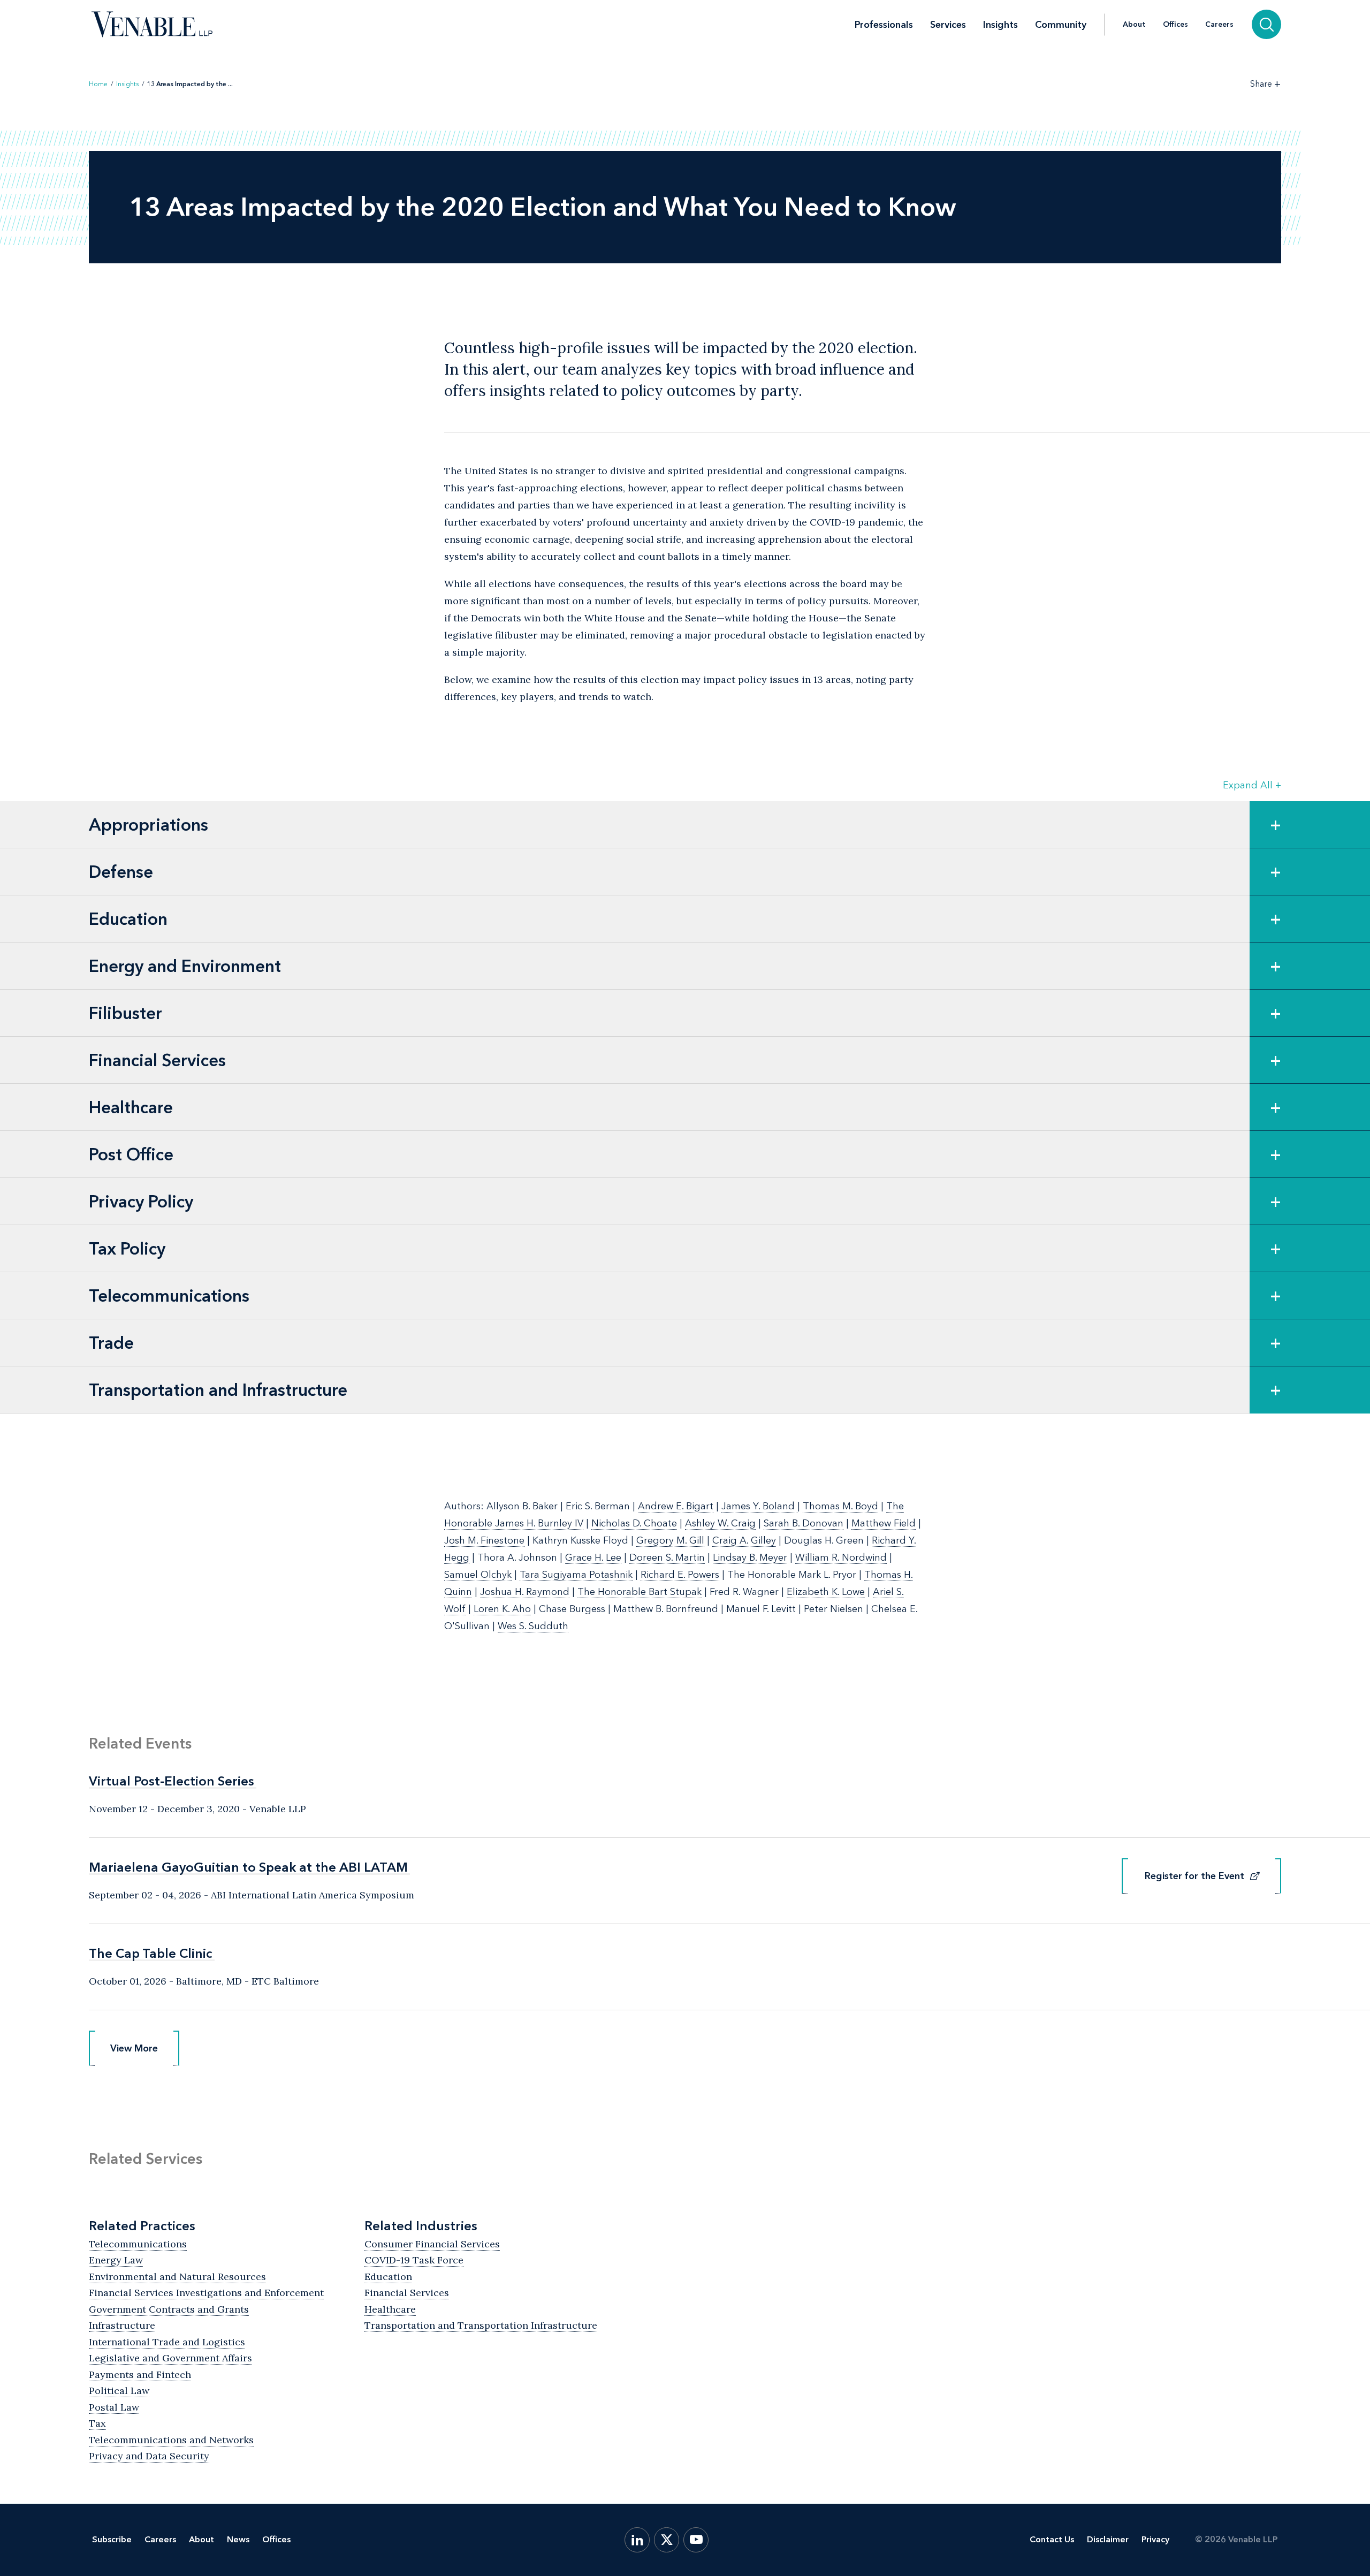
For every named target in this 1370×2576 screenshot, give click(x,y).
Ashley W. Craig (720, 1523)
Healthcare (390, 2309)
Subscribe (112, 2539)
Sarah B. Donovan (804, 1523)
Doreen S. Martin (667, 1557)
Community (1061, 25)
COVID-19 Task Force (414, 2260)
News (238, 2539)
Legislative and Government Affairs (170, 2358)
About (1134, 25)
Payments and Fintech (140, 2374)
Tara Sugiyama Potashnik (576, 1575)
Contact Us (1052, 2539)
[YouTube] (696, 2540)
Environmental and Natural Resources (177, 2277)
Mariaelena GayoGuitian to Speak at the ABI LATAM (248, 1867)
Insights (1000, 25)
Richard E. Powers (680, 1575)
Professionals (884, 25)
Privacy (1155, 2539)
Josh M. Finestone (484, 1540)
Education (388, 2277)
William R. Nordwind (841, 1557)
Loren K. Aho (502, 1609)
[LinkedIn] (637, 2540)
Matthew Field (884, 1523)
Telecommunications (138, 2244)
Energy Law (116, 2260)
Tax (97, 2423)
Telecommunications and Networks (171, 2440)
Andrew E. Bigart (676, 1506)
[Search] (1266, 24)
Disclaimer (1108, 2539)
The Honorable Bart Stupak (640, 1592)
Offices (1175, 25)
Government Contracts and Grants (169, 2309)
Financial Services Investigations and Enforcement (206, 2293)
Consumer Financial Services (432, 2244)
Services (948, 25)
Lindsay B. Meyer (750, 1557)
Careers (1219, 25)
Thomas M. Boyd (840, 1506)
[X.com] (667, 2540)
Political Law (119, 2391)
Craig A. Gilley (744, 1540)
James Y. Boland (759, 1506)
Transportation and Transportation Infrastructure (481, 2325)
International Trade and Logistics (167, 2342)
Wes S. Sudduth (533, 1626)
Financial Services (407, 2293)
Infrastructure (122, 2325)
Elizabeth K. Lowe (826, 1592)
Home (98, 84)
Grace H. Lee (593, 1557)
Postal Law (114, 2407)
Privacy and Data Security (149, 2456)
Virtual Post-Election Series (172, 1781)
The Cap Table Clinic (151, 1953)
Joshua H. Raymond (525, 1592)
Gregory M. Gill (670, 1540)
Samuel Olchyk (478, 1575)
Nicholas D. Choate (634, 1523)
